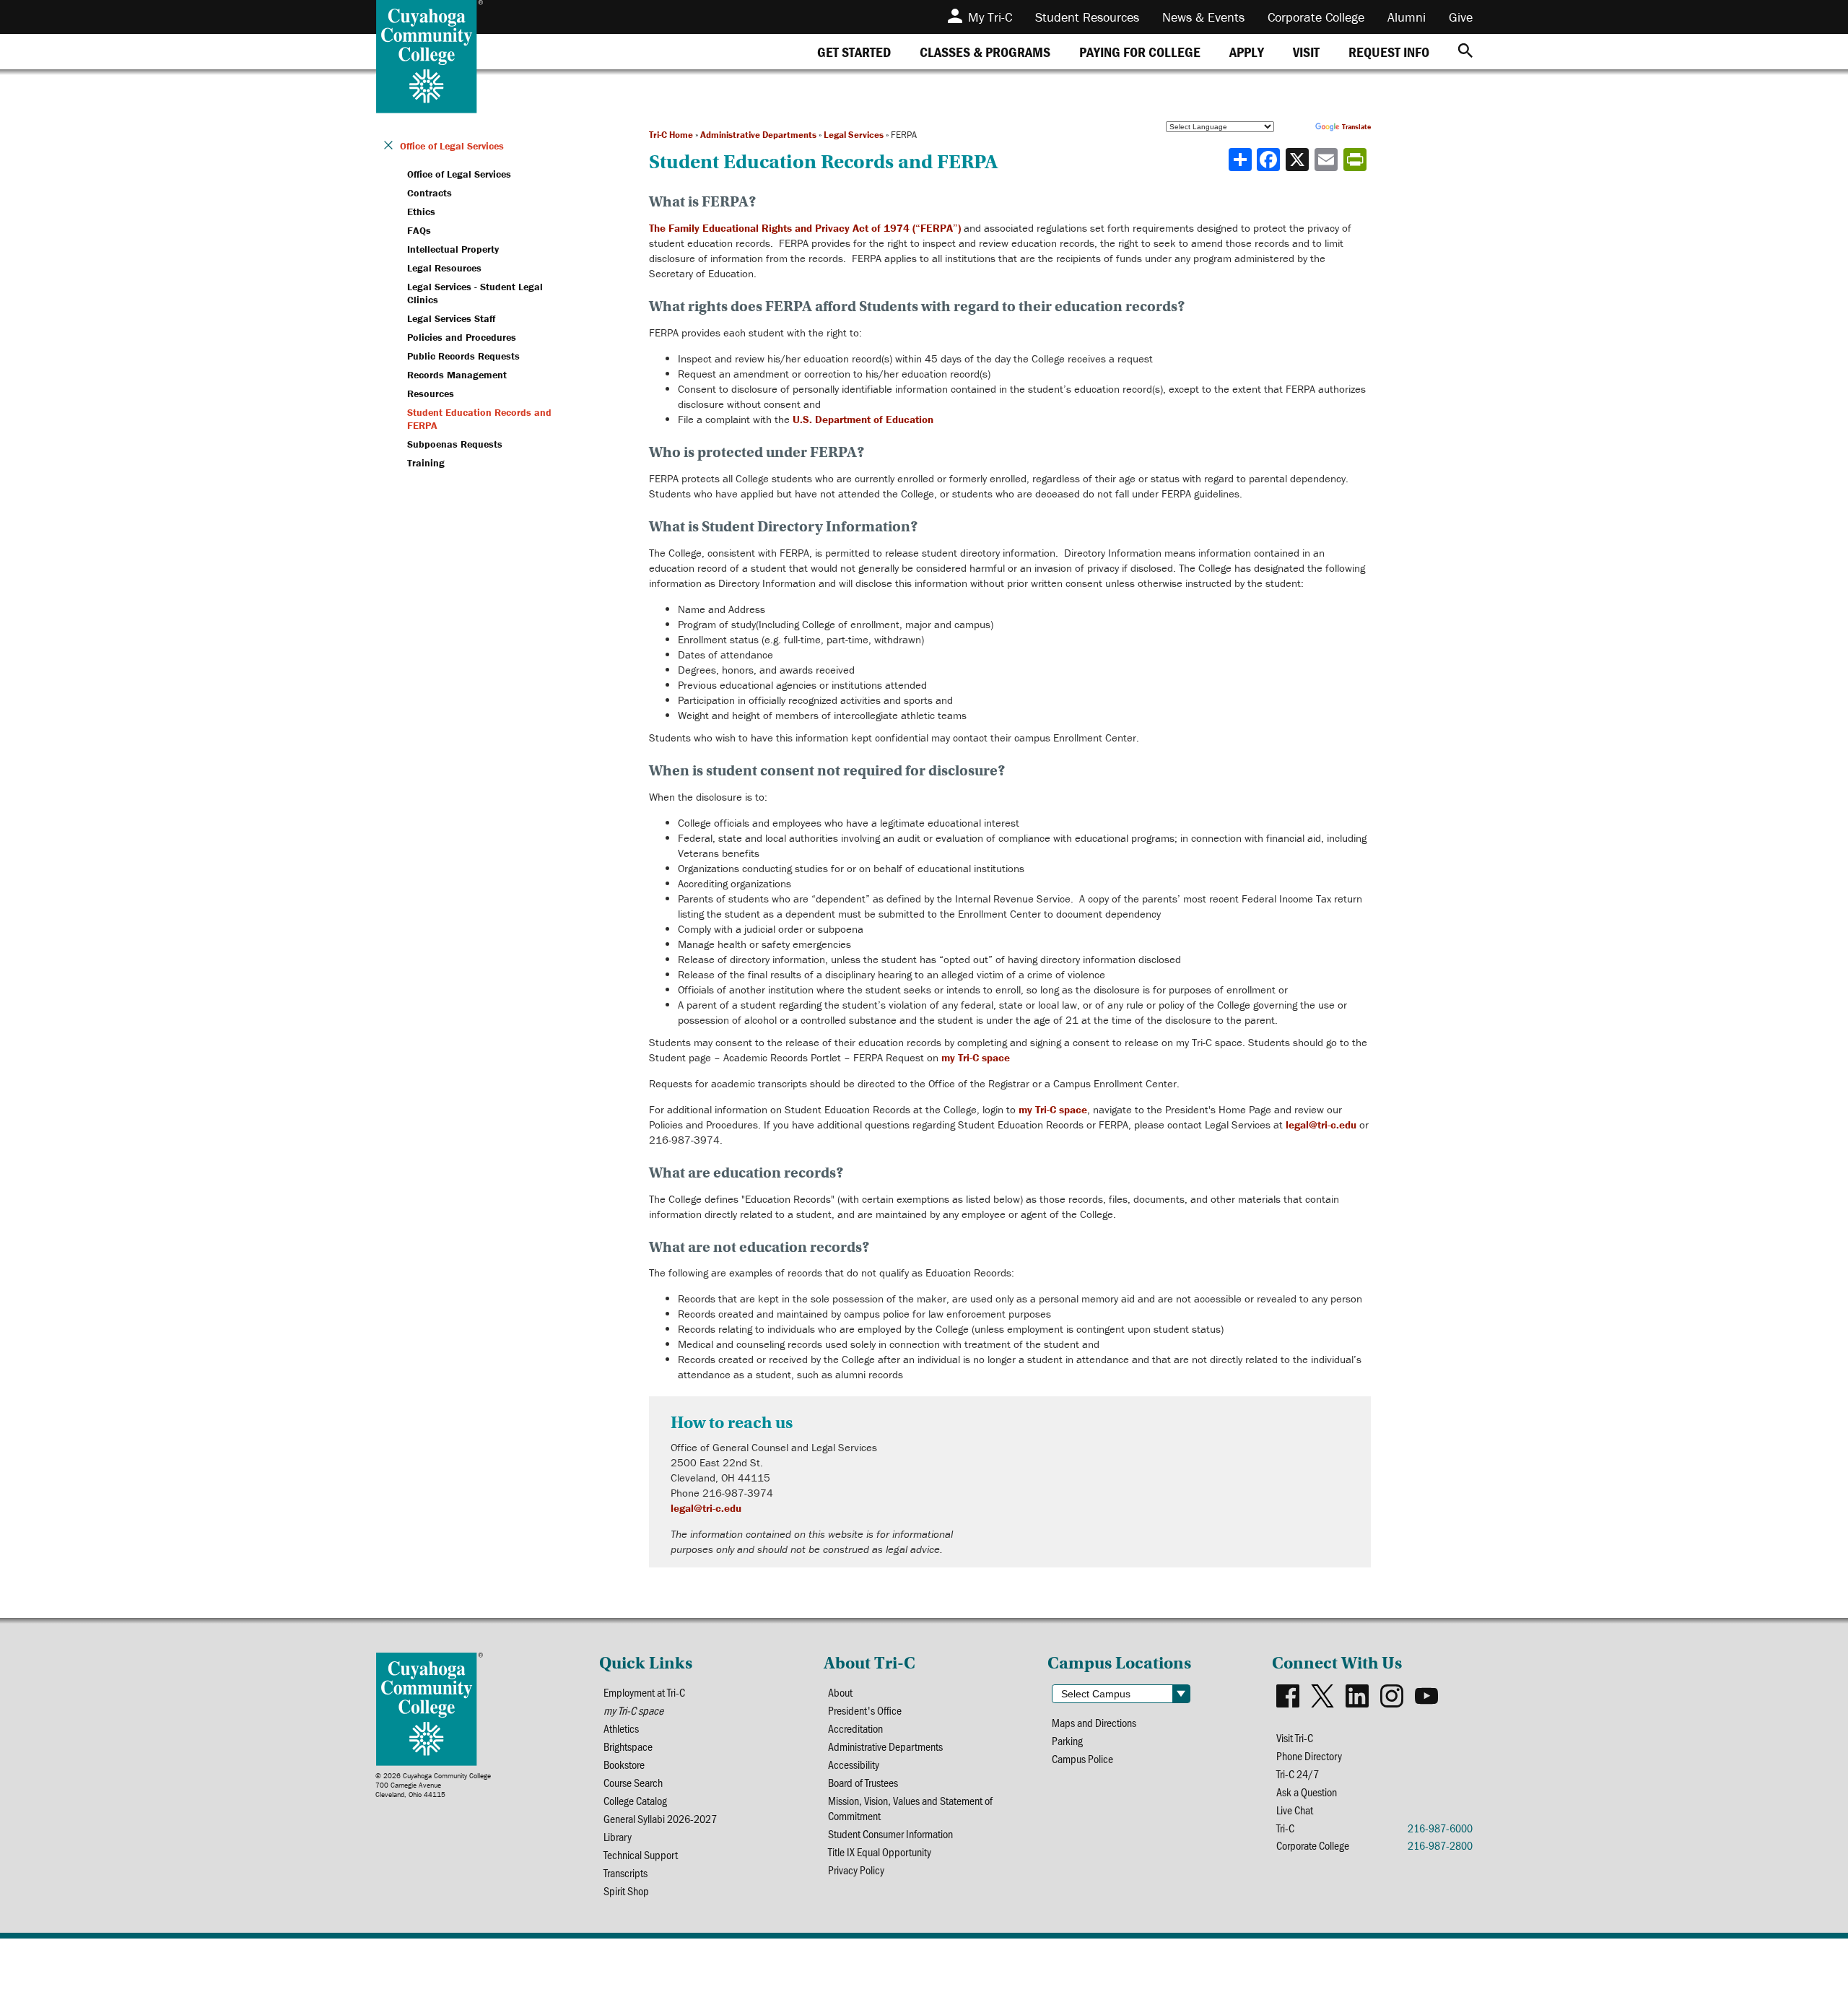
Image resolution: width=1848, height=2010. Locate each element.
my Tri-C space (976, 1057)
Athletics (621, 1728)
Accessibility (854, 1764)
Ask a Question (1307, 1792)
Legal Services (854, 135)
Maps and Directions (1094, 1722)
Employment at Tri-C (644, 1692)
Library (618, 1836)
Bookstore (624, 1764)
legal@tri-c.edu (1321, 1124)
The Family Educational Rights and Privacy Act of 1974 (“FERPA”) (805, 228)
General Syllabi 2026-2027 (660, 1818)
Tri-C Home (671, 135)
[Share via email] (1328, 160)
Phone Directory (1309, 1756)
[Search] (1465, 52)
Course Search (633, 1782)
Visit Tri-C (1295, 1737)
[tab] (854, 52)
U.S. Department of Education (863, 419)
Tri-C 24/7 (1298, 1774)
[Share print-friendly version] (1356, 160)
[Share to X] (1299, 160)
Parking (1067, 1740)
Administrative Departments (758, 135)
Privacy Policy (856, 1870)
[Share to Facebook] (1270, 160)
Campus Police (1082, 1758)
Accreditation (855, 1728)
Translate (1356, 127)
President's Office (865, 1710)
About (840, 1692)
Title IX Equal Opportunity (880, 1852)
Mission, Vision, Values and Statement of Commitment (910, 1808)
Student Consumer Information (890, 1833)
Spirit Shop (626, 1891)
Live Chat (1295, 1810)
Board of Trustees (863, 1782)
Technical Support (641, 1854)
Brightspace (628, 1746)
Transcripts (626, 1872)
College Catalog (635, 1800)
